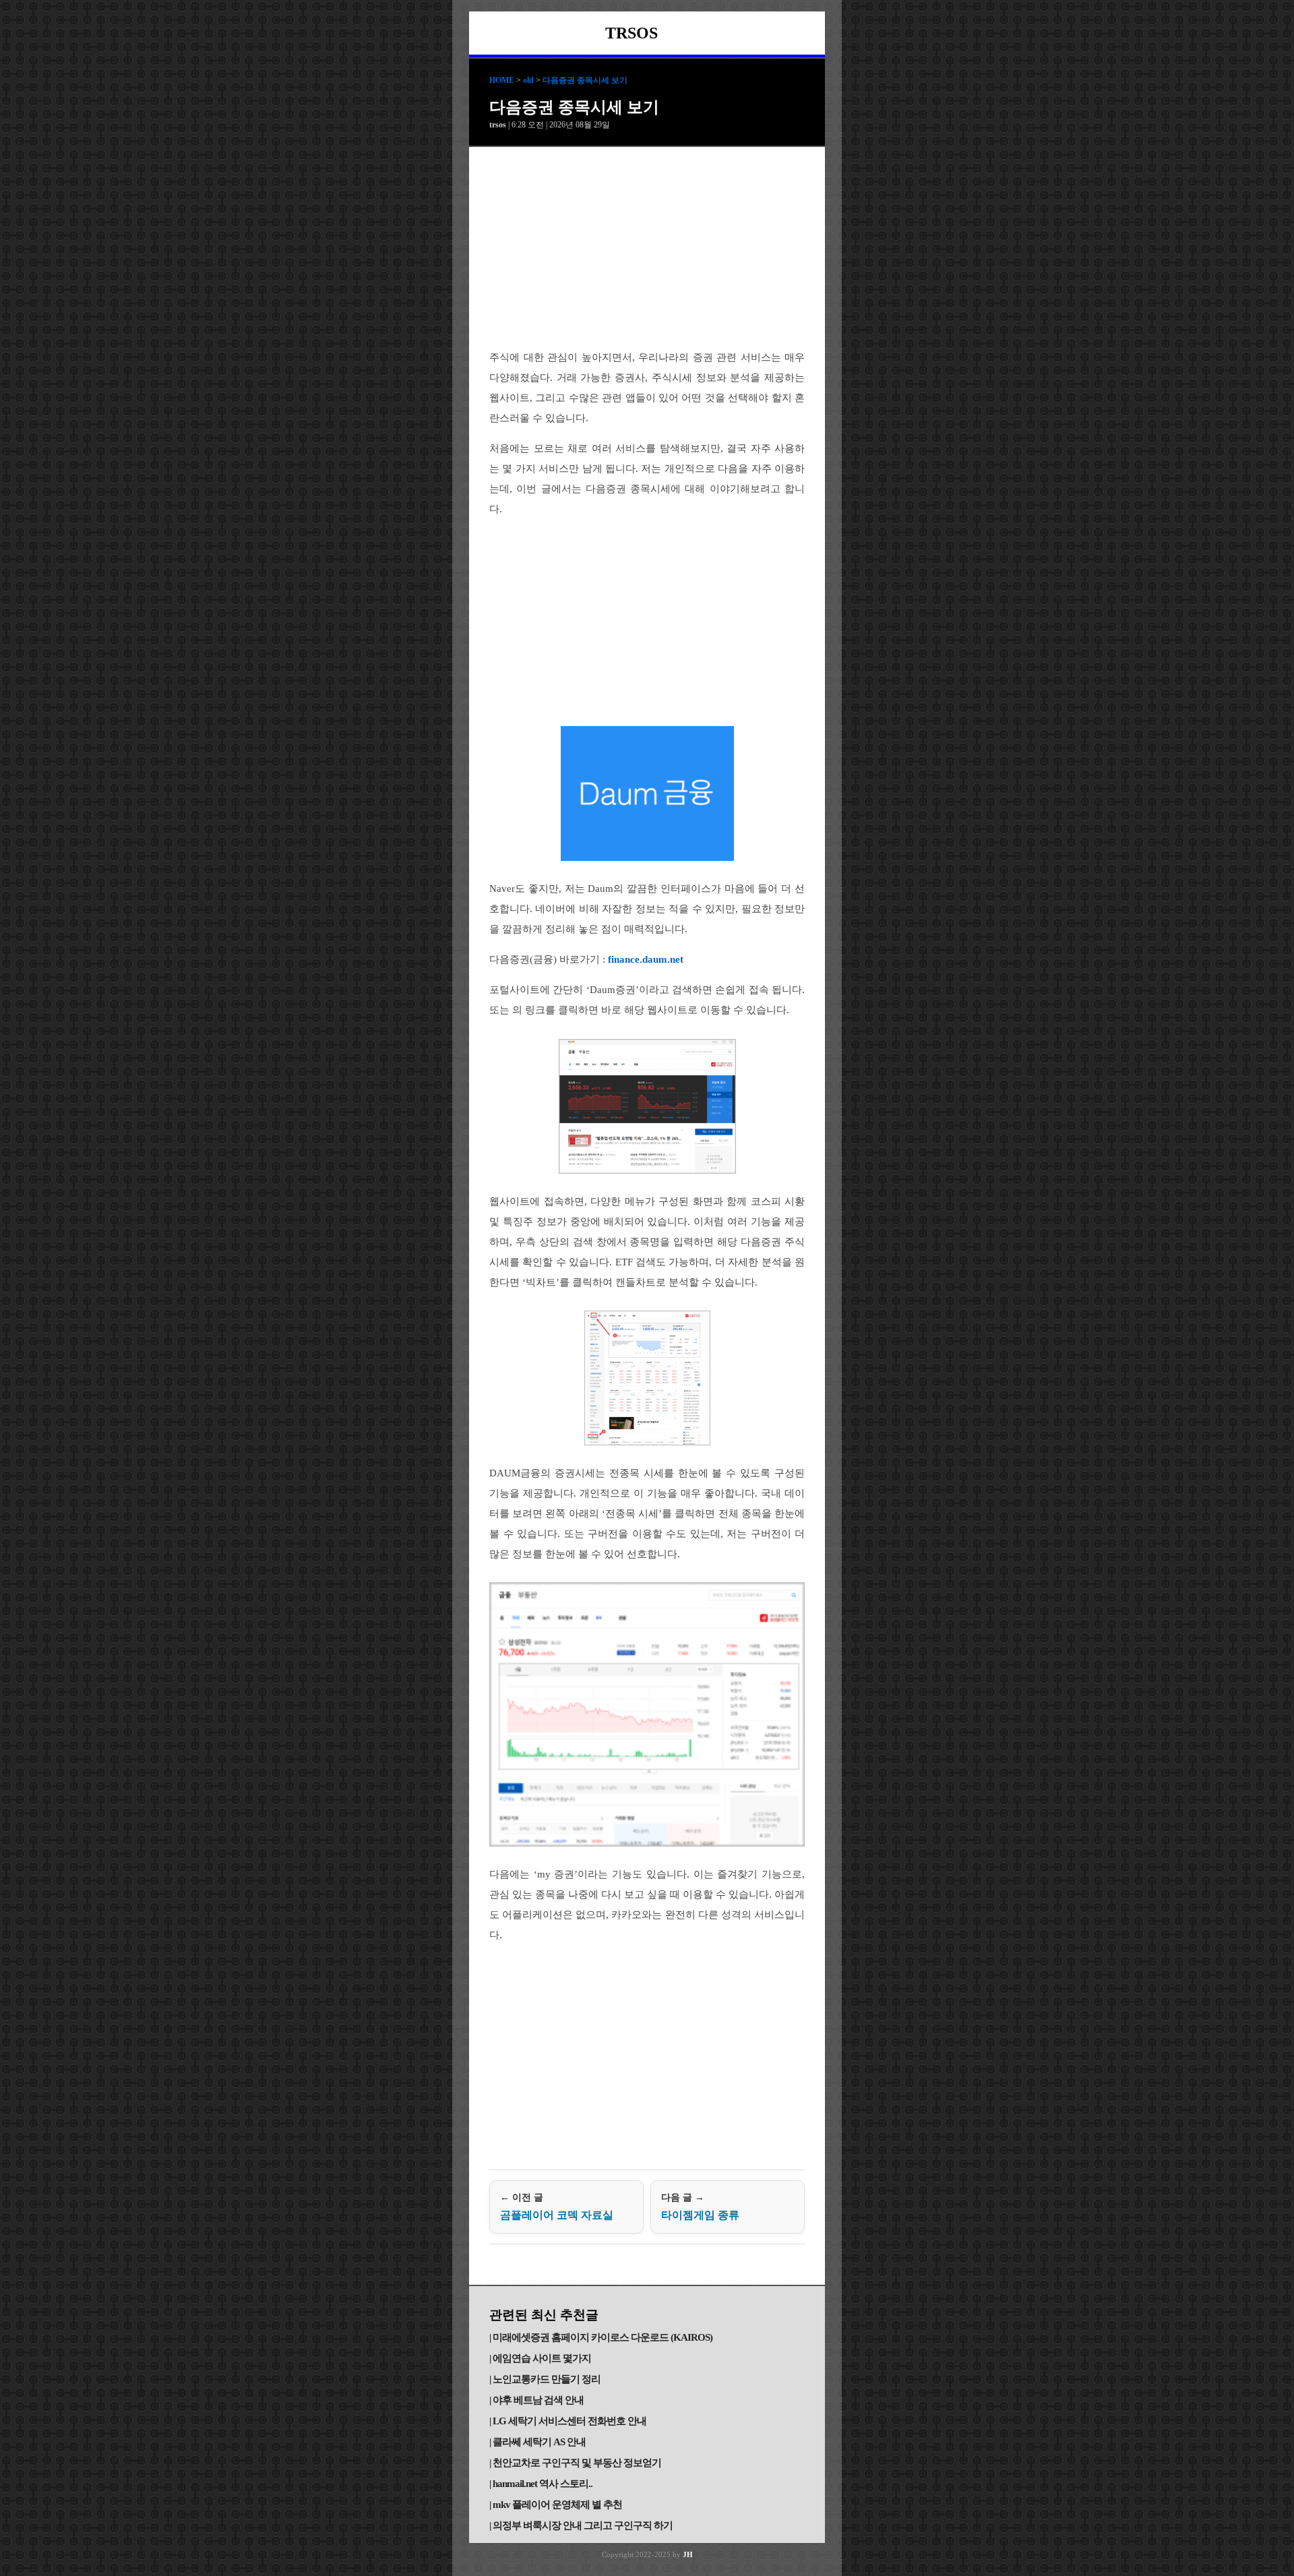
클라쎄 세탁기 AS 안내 (539, 2442)
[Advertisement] (647, 248)
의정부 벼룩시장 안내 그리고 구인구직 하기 (583, 2525)
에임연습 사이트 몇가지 (542, 2358)
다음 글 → (700, 2207)
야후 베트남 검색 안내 (538, 2400)
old (528, 80)
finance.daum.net (646, 959)
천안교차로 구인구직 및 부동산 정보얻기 (577, 2463)
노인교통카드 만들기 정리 (547, 2379)
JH (688, 2554)
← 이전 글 (557, 2207)
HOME (502, 80)
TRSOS (631, 33)
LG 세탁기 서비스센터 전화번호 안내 (569, 2421)
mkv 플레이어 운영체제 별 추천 (557, 2505)
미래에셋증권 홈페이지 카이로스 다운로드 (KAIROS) (603, 2337)
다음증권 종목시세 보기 (585, 80)
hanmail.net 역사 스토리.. (543, 2484)
